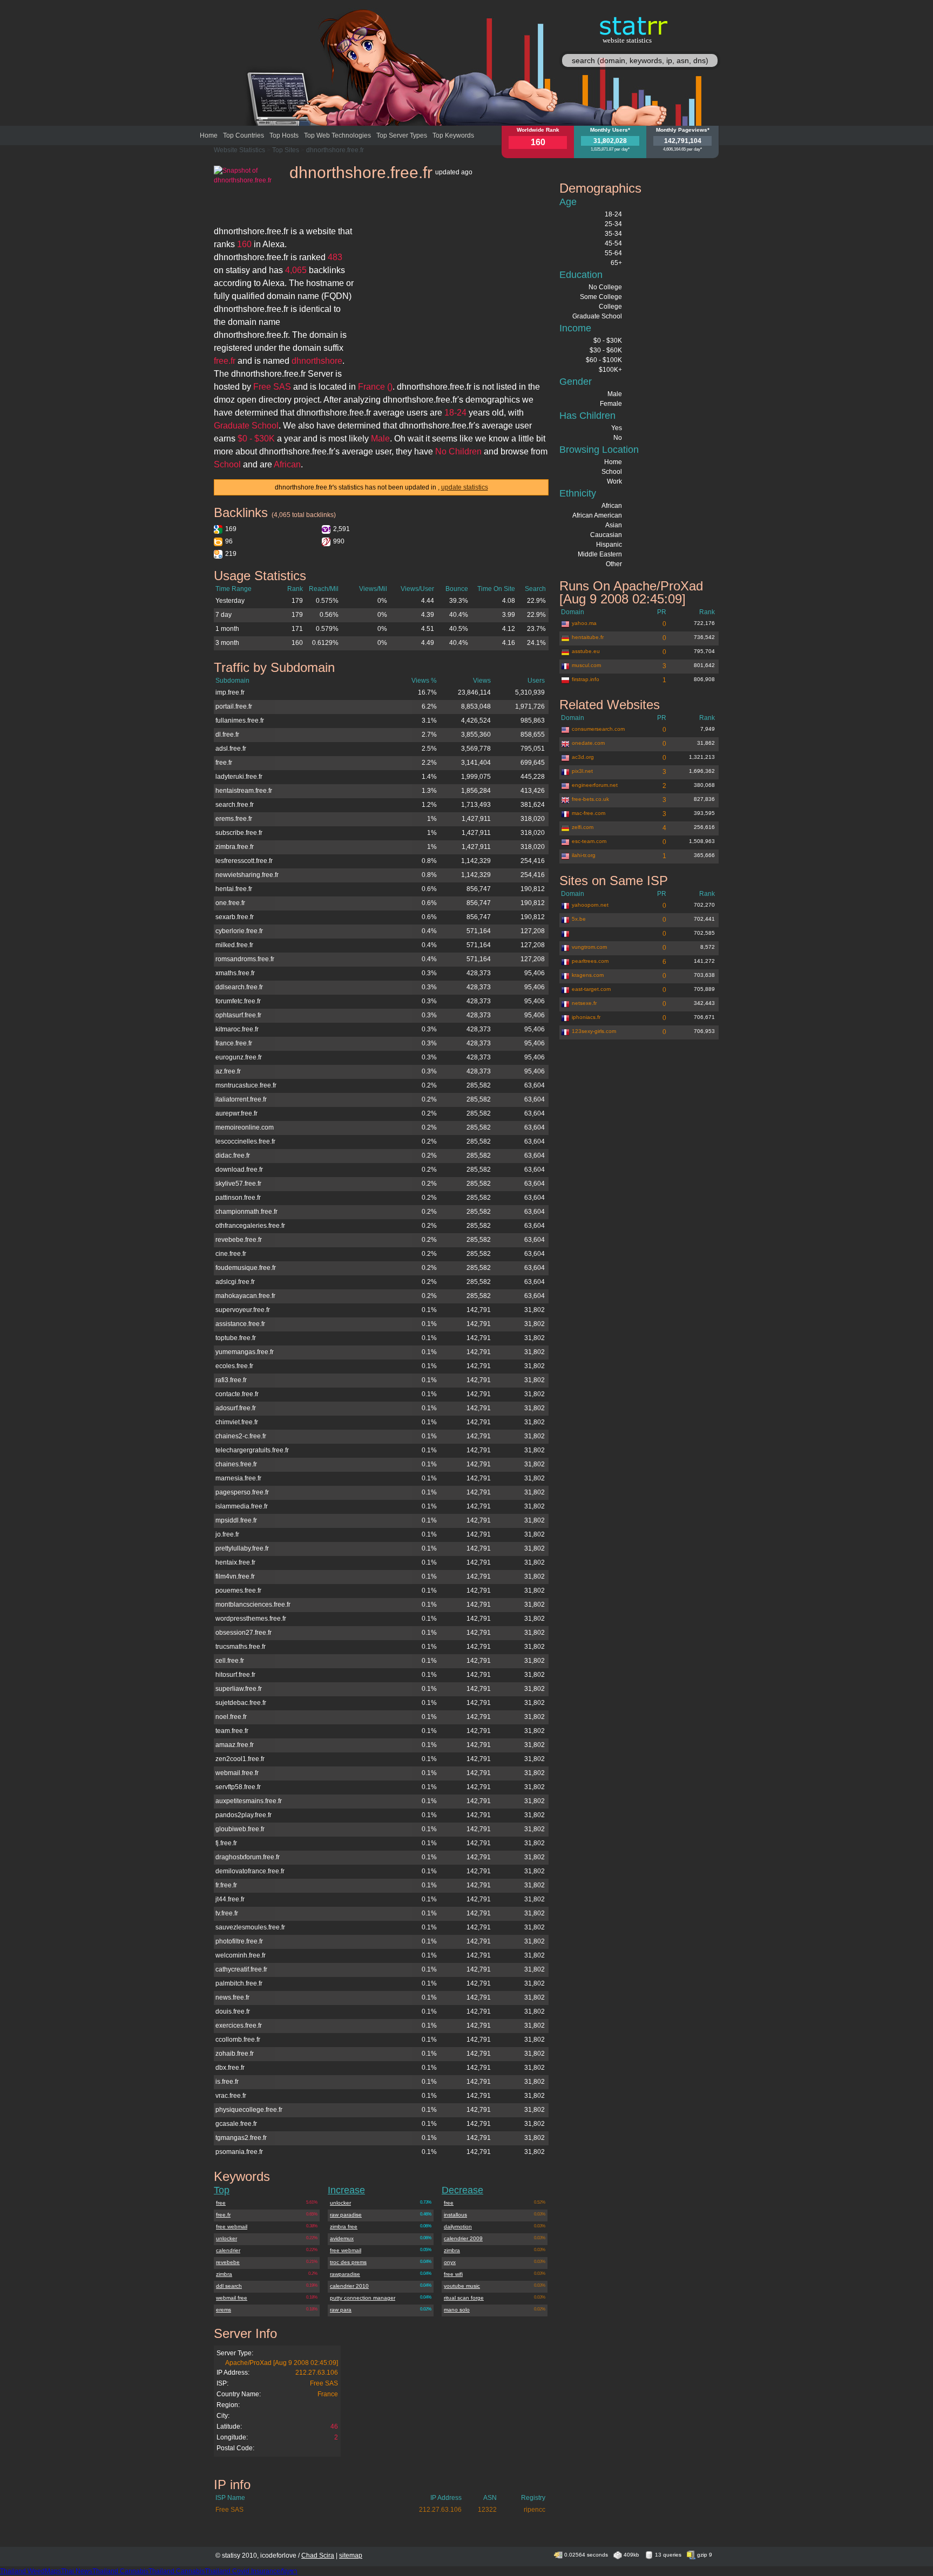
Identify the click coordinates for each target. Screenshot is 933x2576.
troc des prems (348, 2262)
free (221, 2203)
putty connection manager (363, 2298)
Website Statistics (239, 150)
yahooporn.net (590, 905)
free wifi (453, 2274)
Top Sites (286, 150)
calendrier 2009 (463, 2238)
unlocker (227, 2238)
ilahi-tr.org (584, 855)
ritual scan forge (464, 2298)
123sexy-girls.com (594, 1031)
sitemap (351, 2555)
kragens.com (588, 975)
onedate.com (588, 743)
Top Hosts (284, 135)
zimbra (224, 2274)
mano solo (457, 2310)
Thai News (77, 2571)
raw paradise (346, 2215)
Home (209, 135)
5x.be (579, 919)
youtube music (462, 2286)
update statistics (465, 487)
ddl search (229, 2286)
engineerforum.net (595, 785)
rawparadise (345, 2274)
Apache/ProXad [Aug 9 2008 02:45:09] (282, 2363)
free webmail (232, 2227)
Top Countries (244, 135)
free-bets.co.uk (590, 799)
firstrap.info (586, 679)
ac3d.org (583, 757)
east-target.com (591, 989)
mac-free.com (589, 813)
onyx (450, 2262)
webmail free (232, 2298)
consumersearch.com (598, 729)
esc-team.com (589, 841)
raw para (341, 2310)
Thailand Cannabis (120, 2571)
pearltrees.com (590, 961)
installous (455, 2215)
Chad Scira (318, 2555)
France (328, 2394)
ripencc (535, 2510)
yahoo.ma (584, 623)
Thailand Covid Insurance (242, 2571)
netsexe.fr (584, 1003)
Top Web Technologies (337, 135)
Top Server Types (402, 135)
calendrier (228, 2250)
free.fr (223, 2215)
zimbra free (344, 2227)
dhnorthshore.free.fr (335, 150)
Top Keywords (453, 135)
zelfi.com (583, 827)
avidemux (342, 2238)
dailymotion (458, 2227)
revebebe (228, 2262)
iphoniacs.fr (586, 1017)
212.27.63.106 (317, 2373)
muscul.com (586, 665)
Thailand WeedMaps (31, 2571)
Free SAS (324, 2383)
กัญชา (289, 2571)
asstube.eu (586, 651)
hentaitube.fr (588, 637)
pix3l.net (582, 771)
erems (224, 2310)
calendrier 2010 (349, 2286)
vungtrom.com (589, 947)
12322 (487, 2510)
